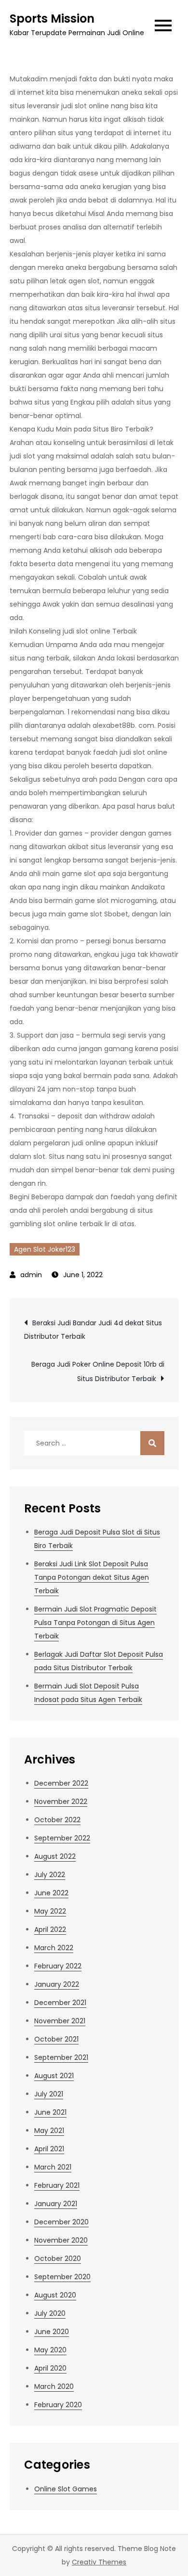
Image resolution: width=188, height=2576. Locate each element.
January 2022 (57, 1984)
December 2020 (61, 2222)
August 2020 (55, 2295)
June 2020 (52, 2332)
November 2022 (61, 1802)
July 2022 (50, 1875)
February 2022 (58, 1966)
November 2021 (60, 2021)
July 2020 (50, 2313)
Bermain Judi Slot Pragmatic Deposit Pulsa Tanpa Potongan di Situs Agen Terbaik (95, 1623)
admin (31, 1275)
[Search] (152, 1443)
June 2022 (51, 1893)
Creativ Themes (99, 2562)
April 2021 (49, 2149)
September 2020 (62, 2277)
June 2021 (50, 2112)
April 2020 (50, 2368)
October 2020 (58, 2259)
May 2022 (50, 1911)
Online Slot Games (66, 2489)
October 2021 (56, 2039)
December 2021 (60, 2003)
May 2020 (50, 2350)
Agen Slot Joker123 (45, 1249)
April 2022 (50, 1929)
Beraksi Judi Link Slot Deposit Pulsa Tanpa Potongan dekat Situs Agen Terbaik (92, 1577)
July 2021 (49, 2094)
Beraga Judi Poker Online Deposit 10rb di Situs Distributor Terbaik (98, 1371)
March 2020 (54, 2386)
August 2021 (54, 2076)
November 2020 (61, 2240)
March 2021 (53, 2167)
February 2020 (58, 2405)
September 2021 (61, 2057)
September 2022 (62, 1838)
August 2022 (55, 1856)
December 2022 (61, 1783)
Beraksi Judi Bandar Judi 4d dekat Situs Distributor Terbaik (93, 1330)
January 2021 (56, 2204)
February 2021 (57, 2185)
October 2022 (57, 1820)
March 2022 (54, 1948)
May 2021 (49, 2131)
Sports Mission (52, 19)
